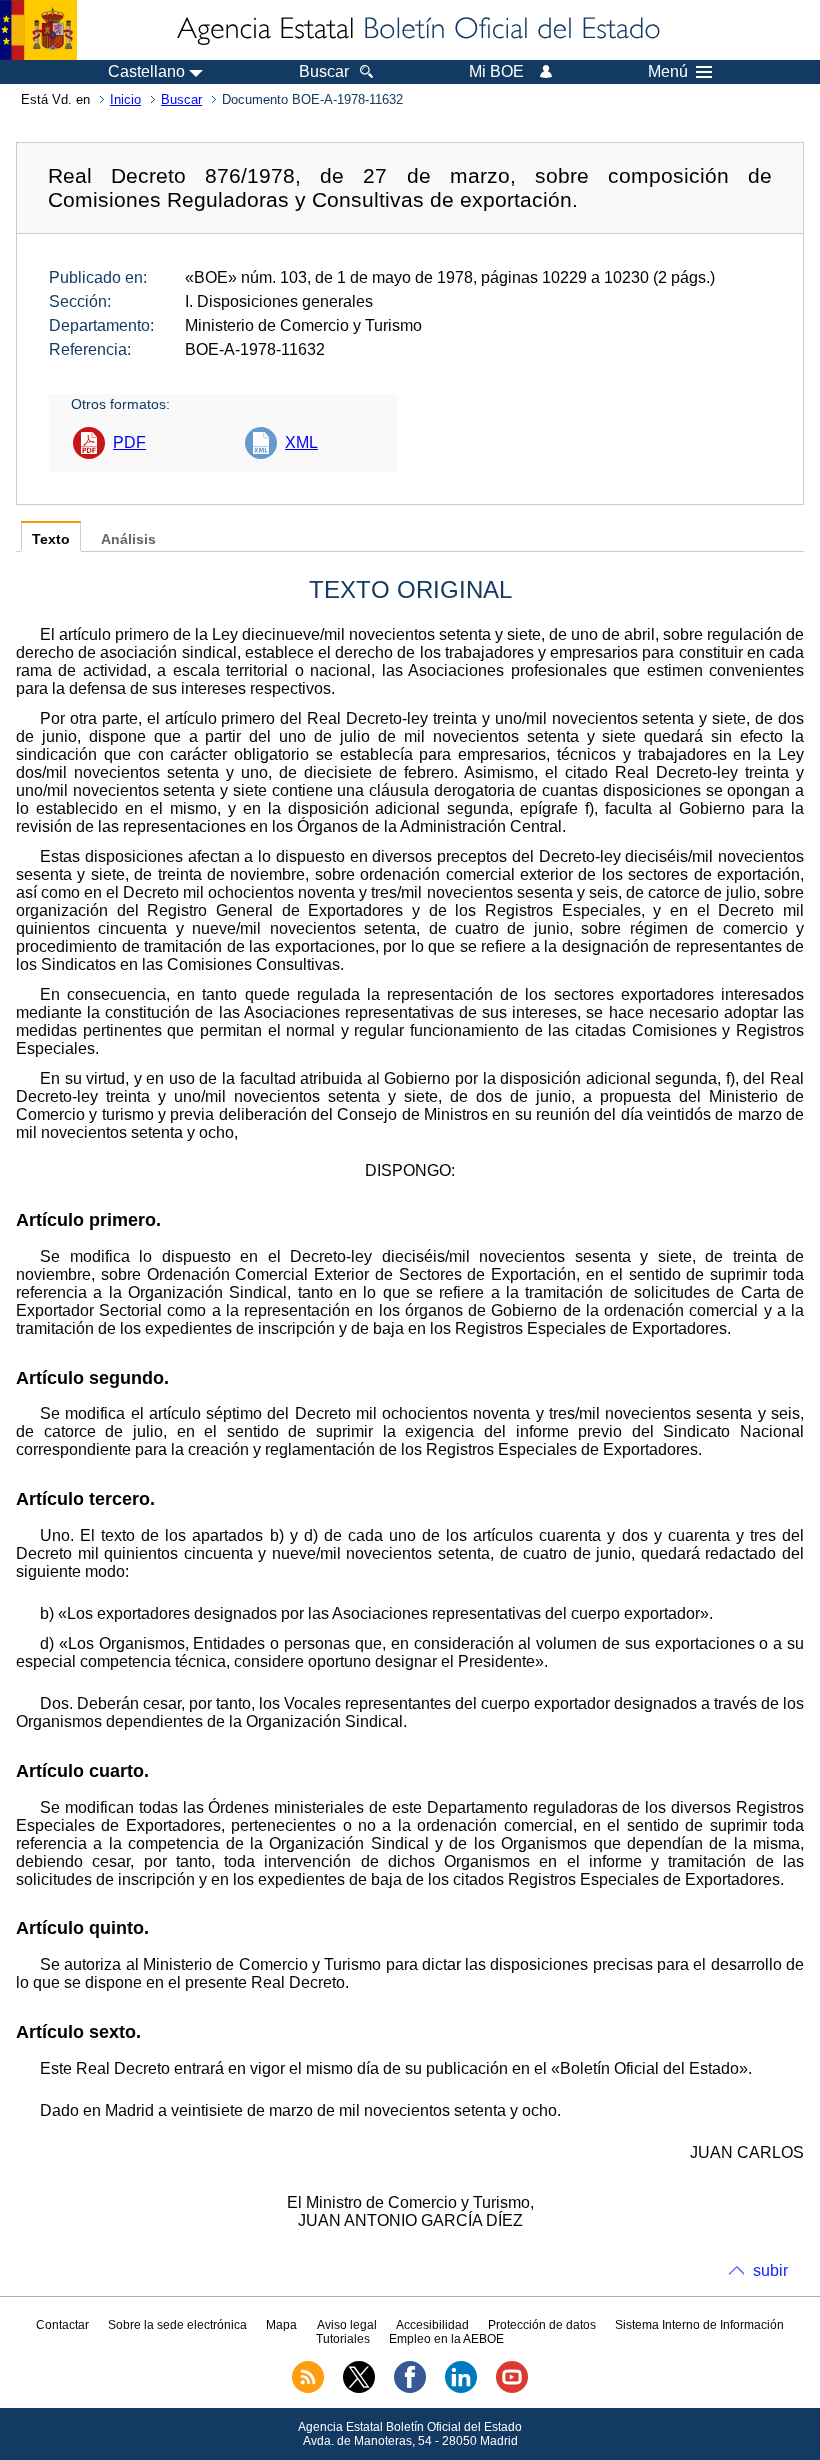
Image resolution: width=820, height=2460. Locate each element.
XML (301, 442)
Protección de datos (542, 2325)
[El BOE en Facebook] (410, 2389)
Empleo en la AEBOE (446, 2339)
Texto (51, 539)
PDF (129, 442)
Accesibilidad (432, 2325)
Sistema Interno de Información (699, 2325)
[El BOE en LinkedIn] (461, 2389)
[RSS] (308, 2389)
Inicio (125, 99)
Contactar (62, 2325)
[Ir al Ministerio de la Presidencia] (38, 30)
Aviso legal (347, 2325)
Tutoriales (343, 2339)
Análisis (128, 539)
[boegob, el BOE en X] (359, 2389)
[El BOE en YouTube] (512, 2389)
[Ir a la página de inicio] (417, 30)
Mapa (281, 2325)
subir (770, 2270)
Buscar (181, 99)
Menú (668, 72)
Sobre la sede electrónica (177, 2325)
